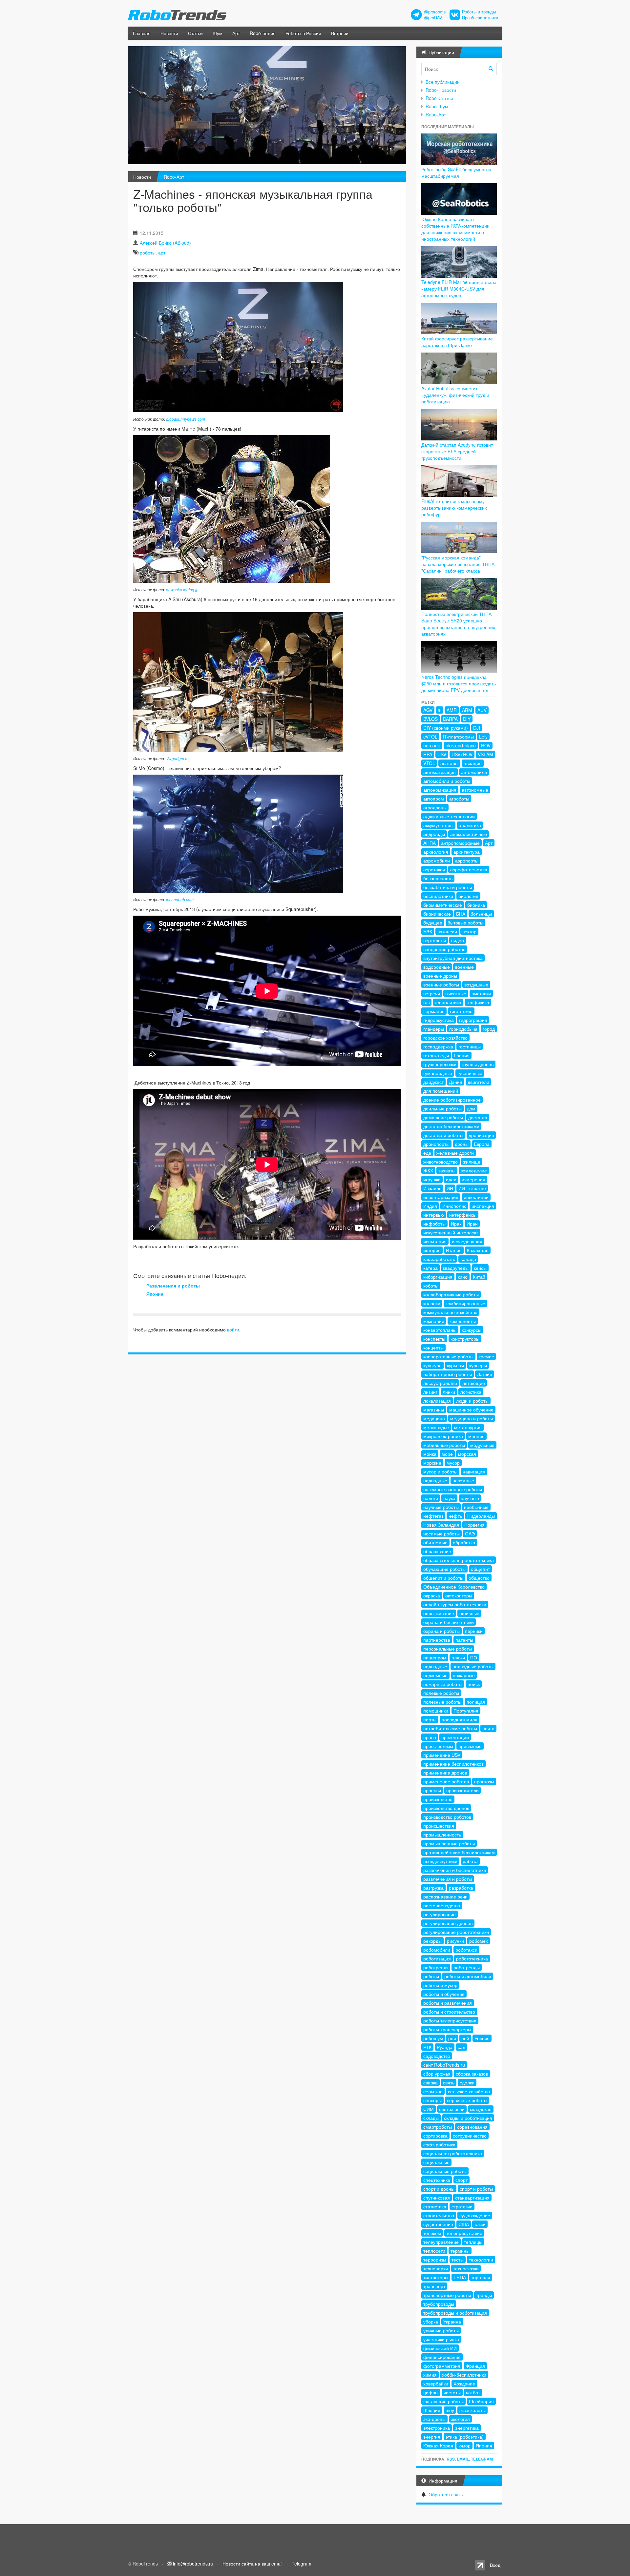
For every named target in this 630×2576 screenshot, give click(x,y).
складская (481, 2109)
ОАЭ (470, 1533)
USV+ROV (462, 754)
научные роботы (441, 1507)
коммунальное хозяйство (450, 1312)
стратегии (462, 2206)
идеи (451, 1179)
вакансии (447, 931)
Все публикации (443, 82)
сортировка (435, 2136)
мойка (430, 1454)
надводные (435, 1480)
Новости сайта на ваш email (252, 2564)
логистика (471, 1392)
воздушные (476, 984)
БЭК (428, 931)
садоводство (437, 2056)
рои (452, 2038)
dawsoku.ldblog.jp (182, 590)
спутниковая (437, 2198)
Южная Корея (438, 2445)
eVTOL (430, 737)
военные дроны (440, 976)
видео (458, 940)
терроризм (435, 2260)
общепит (480, 1569)
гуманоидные (438, 1073)
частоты (452, 2392)
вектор (469, 931)
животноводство (441, 1162)
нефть (455, 1516)
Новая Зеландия (441, 1525)
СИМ (429, 2109)
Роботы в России (303, 33)
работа (470, 1861)
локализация (437, 1401)
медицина (434, 1418)
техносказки (466, 2268)
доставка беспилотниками (451, 1126)
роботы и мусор (440, 1985)
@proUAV (433, 18)
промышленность (442, 1835)
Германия (434, 1011)
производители (462, 1790)
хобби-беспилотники (464, 2375)
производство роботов (447, 1817)
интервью (434, 1215)
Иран (472, 1224)
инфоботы (434, 1224)
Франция (475, 2366)
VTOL (429, 763)
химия (430, 2375)
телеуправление (441, 2242)
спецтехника (437, 2180)
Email (463, 2459)
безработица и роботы (448, 887)
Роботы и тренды (479, 12)
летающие (474, 1383)
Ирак (456, 1224)
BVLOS (430, 719)
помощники (436, 1711)
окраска (432, 1595)
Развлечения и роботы (173, 1286)
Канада (468, 1259)
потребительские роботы (450, 1728)
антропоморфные (460, 843)
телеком (432, 2233)
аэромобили (437, 861)
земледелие (474, 1170)
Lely (483, 737)
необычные (476, 1507)
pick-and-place (461, 745)
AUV (482, 710)
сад (462, 2047)
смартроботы (438, 2127)
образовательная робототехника (459, 1560)
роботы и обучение (444, 1994)
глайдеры (434, 1029)
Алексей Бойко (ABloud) (165, 243)
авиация (473, 763)
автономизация (440, 790)
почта (488, 1728)
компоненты (463, 1321)
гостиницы (470, 1046)
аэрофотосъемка (469, 869)
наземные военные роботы (453, 1489)
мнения (476, 1436)
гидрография (473, 1020)
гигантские (461, 1011)
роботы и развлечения (448, 2003)
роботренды (467, 1967)
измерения (473, 1179)
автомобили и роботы (447, 781)
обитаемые (435, 1542)
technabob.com (180, 900)
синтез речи (452, 2109)
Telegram (482, 2459)
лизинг (430, 1392)
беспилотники (438, 896)
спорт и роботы (476, 2189)
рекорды (432, 1941)
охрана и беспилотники (449, 1622)
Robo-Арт (174, 177)
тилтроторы (436, 2277)
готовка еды (436, 1055)
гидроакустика (439, 1020)
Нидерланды (481, 1516)
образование (437, 1551)
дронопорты (436, 1144)
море (447, 1454)
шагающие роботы (443, 2401)
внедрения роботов (444, 949)
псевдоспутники (440, 1861)
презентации (455, 1737)
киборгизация (438, 1277)
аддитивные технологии (449, 816)
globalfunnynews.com (186, 419)
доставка (478, 1117)
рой (465, 2038)
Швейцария (481, 2401)
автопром (434, 799)
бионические (437, 914)
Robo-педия (263, 33)
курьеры (478, 1365)
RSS (451, 2459)
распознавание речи (445, 1897)
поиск (474, 1684)
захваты (447, 1170)
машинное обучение (471, 1410)
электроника (437, 2428)
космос (486, 1356)
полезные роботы (442, 1702)
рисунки (455, 1941)
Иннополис (454, 1206)
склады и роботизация (468, 2118)
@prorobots (435, 12)
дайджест (433, 1082)
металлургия (468, 1427)
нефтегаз (433, 1516)
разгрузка (433, 1888)
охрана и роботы (441, 1631)
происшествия (439, 1826)
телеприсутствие (464, 2233)
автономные (475, 790)
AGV (428, 710)
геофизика (478, 1002)
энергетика (467, 2428)
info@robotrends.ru (193, 2564)
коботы (431, 1286)
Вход (495, 2565)
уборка (431, 2322)
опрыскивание (439, 1613)
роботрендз (436, 1967)
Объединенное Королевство (454, 1587)
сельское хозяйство (469, 2091)
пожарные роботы (443, 1684)
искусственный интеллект (451, 1232)
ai (440, 710)
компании (434, 1321)
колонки (432, 1303)
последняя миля (460, 1719)
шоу (450, 2410)
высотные (456, 993)
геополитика (448, 1002)
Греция (462, 1055)
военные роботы (441, 984)
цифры (431, 2392)
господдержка (438, 1046)
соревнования (472, 2127)
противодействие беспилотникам (459, 1852)
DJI (477, 728)
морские (432, 1463)
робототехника (472, 1958)
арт (162, 253)
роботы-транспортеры (447, 2029)
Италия (454, 1250)
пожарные (464, 1675)
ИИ (450, 1188)
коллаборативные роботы (451, 1294)
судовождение (475, 2215)
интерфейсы (463, 1215)
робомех (479, 1941)
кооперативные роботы (448, 1356)
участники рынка (441, 2339)
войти (233, 1329)
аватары (449, 763)
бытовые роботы (465, 923)
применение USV (442, 1755)
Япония (155, 1294)
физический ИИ (440, 2348)
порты (430, 1719)
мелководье (436, 1427)
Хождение (464, 2383)
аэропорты (467, 861)
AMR (452, 710)
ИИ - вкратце (472, 1188)
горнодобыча (463, 1029)
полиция (476, 1702)
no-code (432, 745)
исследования (467, 1241)
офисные (469, 1613)
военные (464, 967)
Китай (479, 1277)
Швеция (432, 2410)
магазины (434, 1410)
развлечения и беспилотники (455, 1870)
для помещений (441, 1091)
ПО (474, 1657)
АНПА (430, 843)
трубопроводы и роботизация (455, 2313)
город (489, 1029)
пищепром (435, 1657)
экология (460, 2419)
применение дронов (445, 1773)
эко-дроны (434, 2419)
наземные (463, 1480)
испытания (435, 1241)
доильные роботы (442, 1108)
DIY (467, 719)
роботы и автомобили (468, 1976)
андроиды (434, 834)
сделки (467, 2082)
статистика (435, 2206)
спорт (462, 2180)
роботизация (437, 1958)
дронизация (481, 1135)
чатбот (473, 2392)
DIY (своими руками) (446, 728)
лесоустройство (440, 1383)
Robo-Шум (437, 106)
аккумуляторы (438, 825)
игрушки (432, 1179)
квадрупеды (456, 1268)
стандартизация (472, 2198)
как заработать (439, 1259)
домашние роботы (443, 1117)
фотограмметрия (442, 2366)
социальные (436, 2162)
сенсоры (432, 2100)
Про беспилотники (480, 18)
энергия (432, 2437)
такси (480, 2224)
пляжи (458, 1657)
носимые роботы (441, 1533)
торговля (481, 2277)
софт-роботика (439, 2144)
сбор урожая (437, 2074)
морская (467, 1454)
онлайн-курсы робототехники (455, 1604)
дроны (462, 1144)
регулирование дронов (448, 1923)
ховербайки (436, 2383)
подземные (435, 1675)
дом (471, 1108)
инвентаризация (441, 1197)
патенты (464, 1640)
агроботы (459, 799)
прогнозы (484, 1781)
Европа (482, 1144)
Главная (142, 33)
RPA (428, 754)
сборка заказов (472, 2074)
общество (479, 1578)
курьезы (455, 1365)
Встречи (340, 33)
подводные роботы (473, 1666)
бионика (476, 905)
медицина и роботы (472, 1418)
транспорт (434, 2286)
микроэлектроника (443, 1436)
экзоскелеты (472, 2410)
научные (470, 1498)
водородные (437, 967)
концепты (433, 1348)
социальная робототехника (453, 2153)
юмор (464, 2445)
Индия (430, 1206)
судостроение (438, 2224)
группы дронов (478, 1064)
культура (432, 1365)
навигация (474, 1471)
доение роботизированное (452, 1100)
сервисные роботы (467, 2100)
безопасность (438, 878)
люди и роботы (472, 1401)
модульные (482, 1445)
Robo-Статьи (439, 98)
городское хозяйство (445, 1038)
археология (436, 852)
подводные (435, 1666)
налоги (431, 1498)
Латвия (485, 1374)
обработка (464, 1542)
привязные (470, 1746)
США (464, 2224)
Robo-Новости (441, 90)
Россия (482, 2038)
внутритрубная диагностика (453, 958)
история (432, 1250)
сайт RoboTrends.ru (444, 2065)
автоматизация (440, 772)
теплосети (434, 2251)
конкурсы (472, 1330)
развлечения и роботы (448, 1879)
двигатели (478, 1082)
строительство (439, 2215)
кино (463, 1277)
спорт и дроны (439, 2189)
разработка (461, 1888)
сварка (430, 2082)
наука (449, 1498)
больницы (481, 914)
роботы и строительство (449, 2012)
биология (468, 896)
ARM (467, 710)
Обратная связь (446, 2494)
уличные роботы (441, 2330)
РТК (427, 2047)
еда (427, 1153)
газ (426, 1002)
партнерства (437, 1640)
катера (430, 1268)
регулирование (440, 1914)
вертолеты (435, 940)
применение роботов (446, 1781)
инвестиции (476, 1197)
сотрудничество (470, 2136)
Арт (236, 33)
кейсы (480, 1268)
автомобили (474, 772)
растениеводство (442, 1905)
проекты (432, 1790)
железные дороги (455, 1153)
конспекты (434, 1339)
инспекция (483, 1206)
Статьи (195, 33)
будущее (433, 923)
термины (460, 2251)
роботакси (466, 1950)
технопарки (436, 2268)
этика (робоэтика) (465, 2437)
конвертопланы (440, 1330)
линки (449, 1392)
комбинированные (465, 1303)
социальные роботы (445, 2171)
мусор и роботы (440, 1471)
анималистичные (469, 834)
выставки (481, 993)
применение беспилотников (453, 1764)
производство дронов (446, 1808)
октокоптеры (459, 1595)
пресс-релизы (438, 1746)
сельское (433, 2091)
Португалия (466, 1711)
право (430, 1737)
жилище (472, 1162)
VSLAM (485, 754)
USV (442, 754)
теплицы (473, 2242)
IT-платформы (458, 737)
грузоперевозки (440, 1064)
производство (438, 1799)
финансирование (442, 2357)
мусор (453, 1463)
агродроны (435, 807)
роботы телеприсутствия (450, 2020)
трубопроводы (439, 2304)
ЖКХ (428, 1170)
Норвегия (474, 1525)
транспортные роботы (447, 2295)
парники (474, 1631)
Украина (452, 2322)
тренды (484, 2295)
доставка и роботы (443, 1135)
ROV (486, 745)
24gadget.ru (178, 759)
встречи (432, 993)
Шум (218, 33)
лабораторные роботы (448, 1374)
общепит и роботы (443, 1578)
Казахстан (478, 1250)
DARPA (450, 719)
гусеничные (470, 1073)
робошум (433, 2038)
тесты (458, 2260)
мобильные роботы (444, 1445)
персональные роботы (448, 1649)
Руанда (445, 2047)
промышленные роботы (449, 1843)
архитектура (467, 852)
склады (431, 2118)
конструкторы (465, 1339)
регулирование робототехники (456, 1932)
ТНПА (460, 2277)
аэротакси (434, 869)
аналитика (470, 825)
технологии (481, 2260)
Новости (169, 33)
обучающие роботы (444, 1569)
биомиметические (443, 905)
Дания (456, 1082)
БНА (461, 914)
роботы (148, 253)
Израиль (432, 1188)
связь (449, 2082)
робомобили (437, 1950)
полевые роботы (441, 1693)
